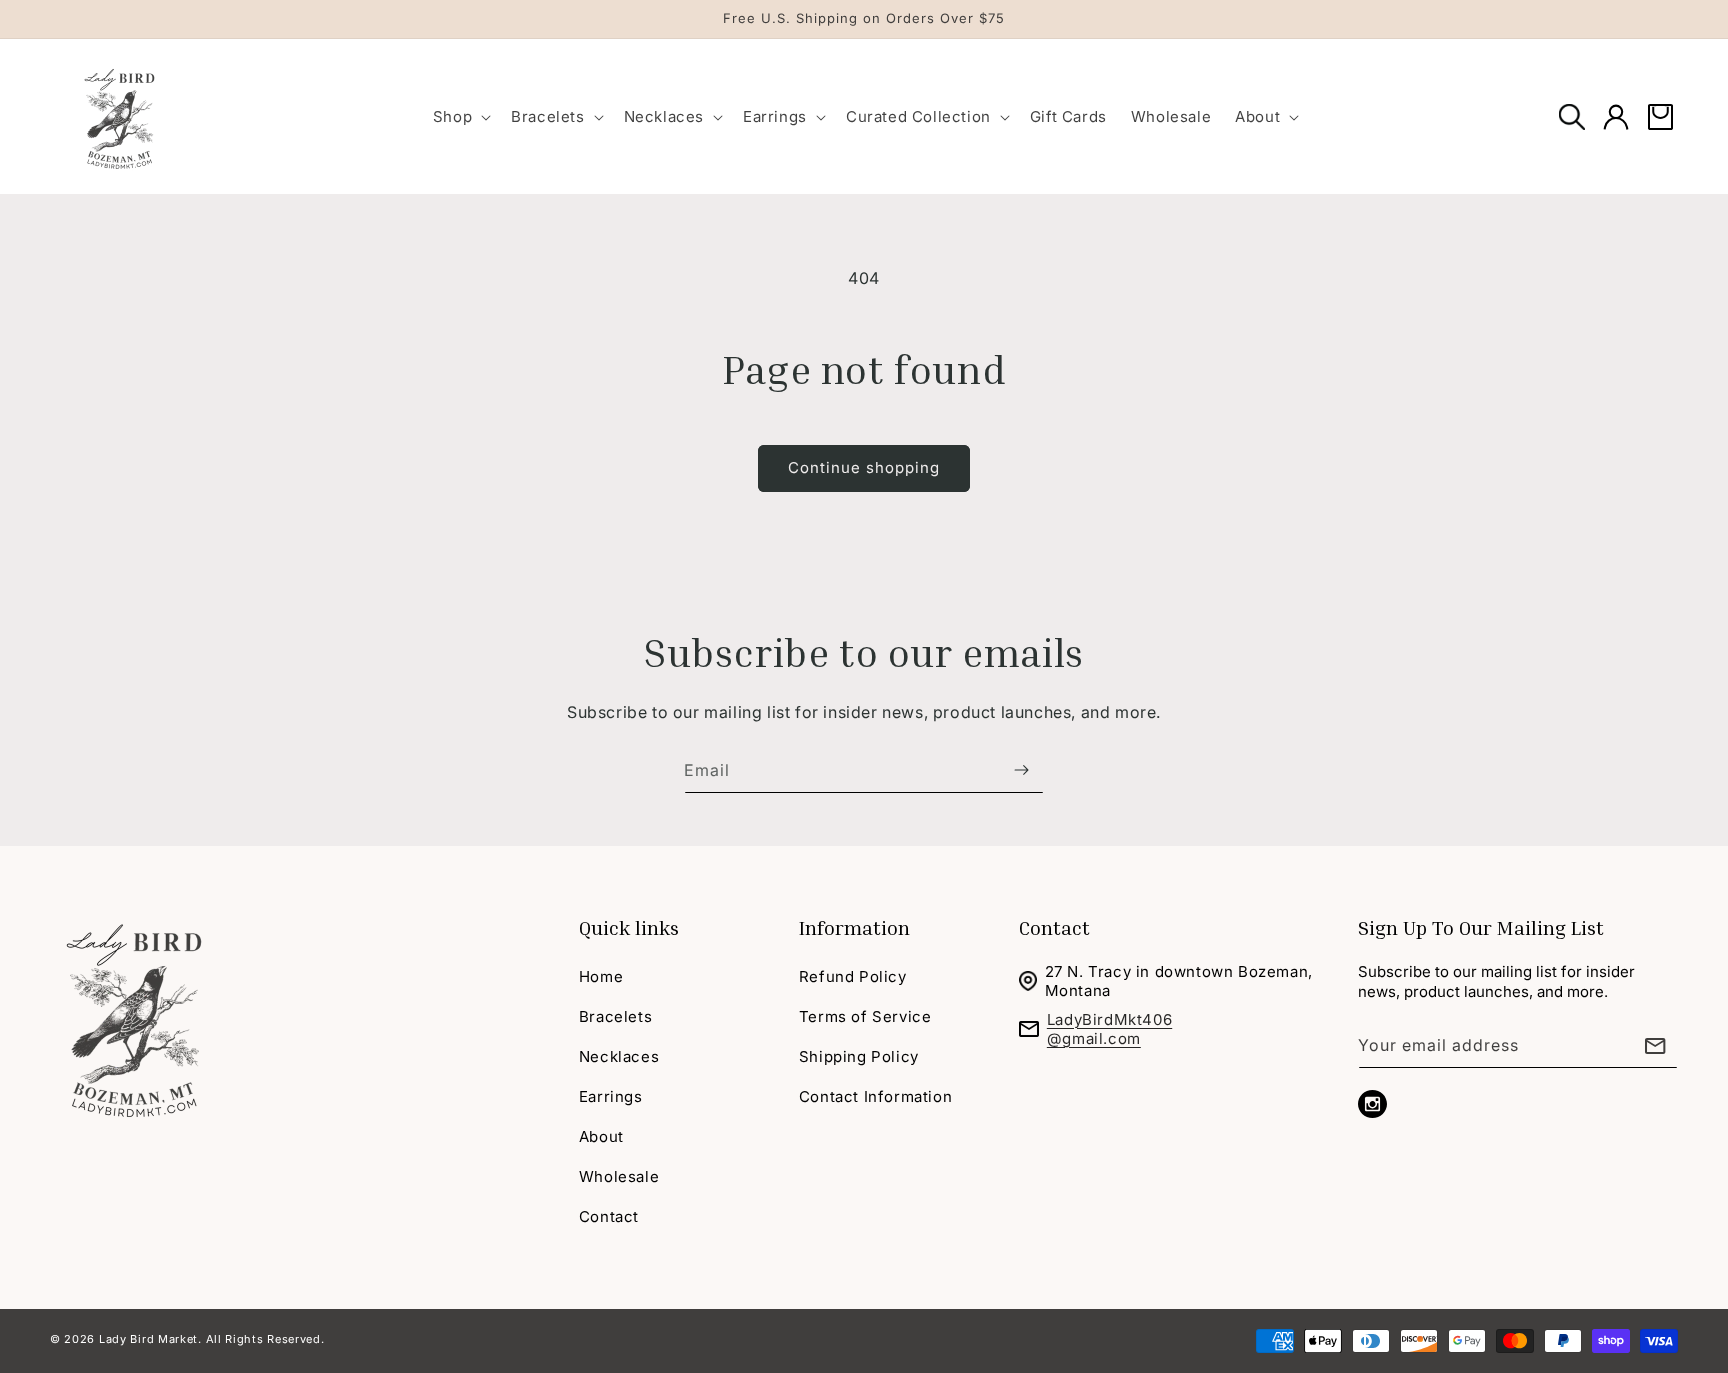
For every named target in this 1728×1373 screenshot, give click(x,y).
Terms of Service (865, 1016)
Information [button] (854, 927)
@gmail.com (1094, 1038)
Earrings (611, 1096)
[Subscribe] (1021, 770)
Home (601, 976)
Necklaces (619, 1056)
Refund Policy (853, 976)
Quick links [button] (629, 927)
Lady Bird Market (148, 1339)
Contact (609, 1216)
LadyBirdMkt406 (1109, 1019)
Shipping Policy (859, 1056)
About (601, 1136)
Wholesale (619, 1176)
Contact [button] (1054, 927)
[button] (460, 116)
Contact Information (875, 1096)
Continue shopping (864, 467)
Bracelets (615, 1016)
